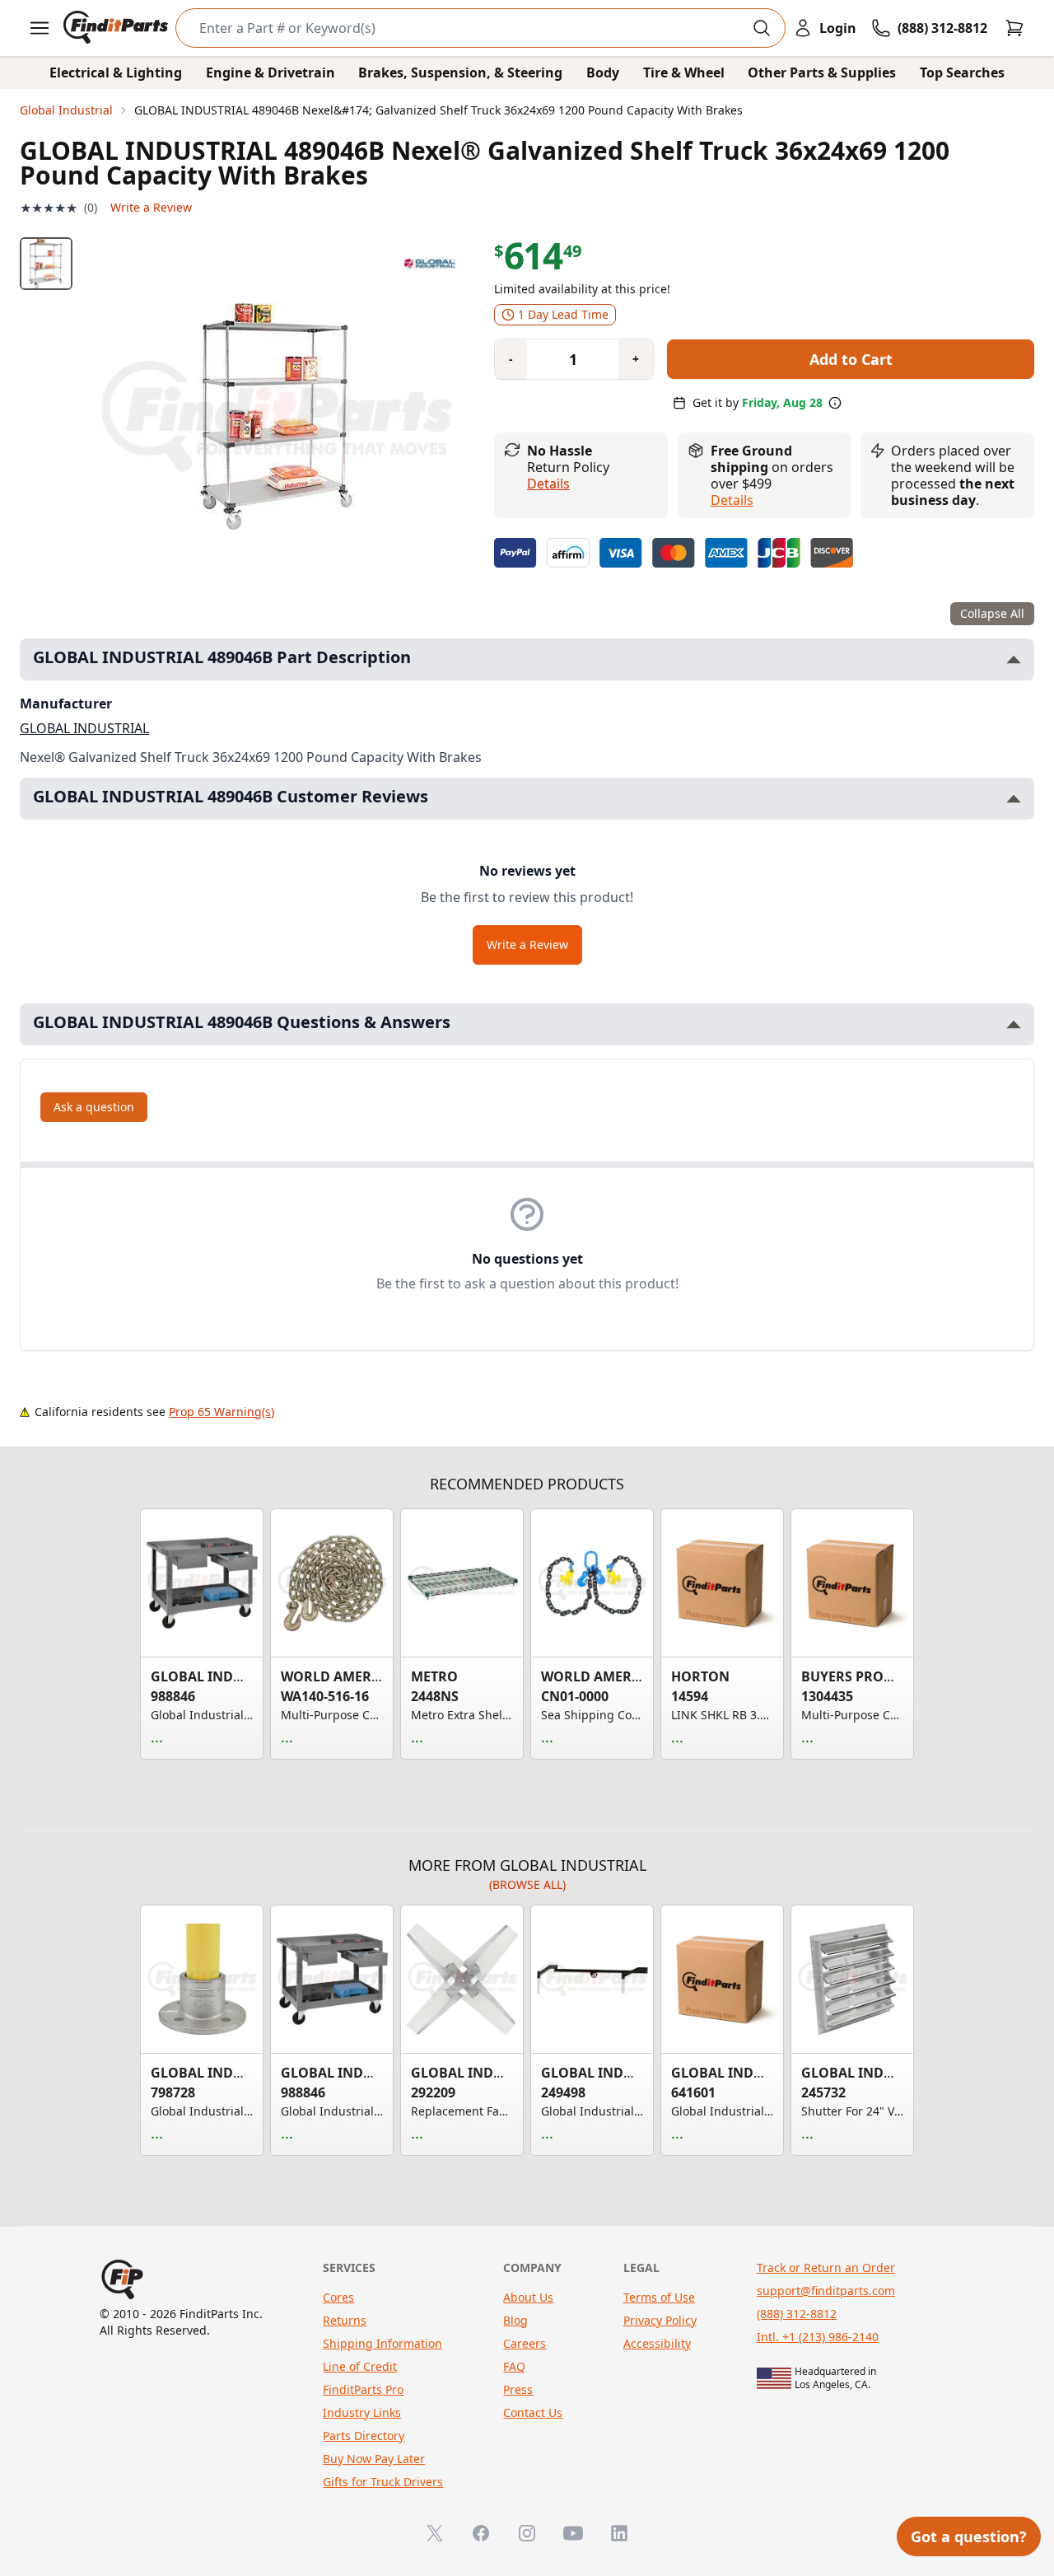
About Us (528, 2297)
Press (518, 2389)
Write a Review (151, 207)
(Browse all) (527, 1884)
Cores (338, 2297)
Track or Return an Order (826, 2267)
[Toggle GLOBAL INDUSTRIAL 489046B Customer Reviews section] (1014, 799)
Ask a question (94, 1107)
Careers (525, 2343)
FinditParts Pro (363, 2389)
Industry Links (362, 2412)
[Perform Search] (762, 28)
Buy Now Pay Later (374, 2459)
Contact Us (533, 2412)
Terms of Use (659, 2297)
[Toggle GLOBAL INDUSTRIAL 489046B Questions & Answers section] (1014, 1024)
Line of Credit (360, 2366)
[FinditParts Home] (117, 28)
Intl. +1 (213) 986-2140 (818, 2337)
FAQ (514, 2366)
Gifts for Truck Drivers (383, 2482)
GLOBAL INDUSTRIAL (84, 728)
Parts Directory (364, 2436)
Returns (345, 2320)
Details (548, 484)
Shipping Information (382, 2343)
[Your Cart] (1014, 28)
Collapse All (992, 613)
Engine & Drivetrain (270, 72)
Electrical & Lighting (116, 72)
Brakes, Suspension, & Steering (460, 72)
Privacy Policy (660, 2320)
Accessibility (657, 2343)
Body (603, 72)
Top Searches (962, 72)
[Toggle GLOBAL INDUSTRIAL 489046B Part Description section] (1014, 659)
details (732, 500)
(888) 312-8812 (797, 2314)
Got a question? (969, 2536)
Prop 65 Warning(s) (222, 1412)
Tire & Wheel (684, 72)
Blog (515, 2320)
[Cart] (1014, 28)
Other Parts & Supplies (822, 72)
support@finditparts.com (826, 2291)
